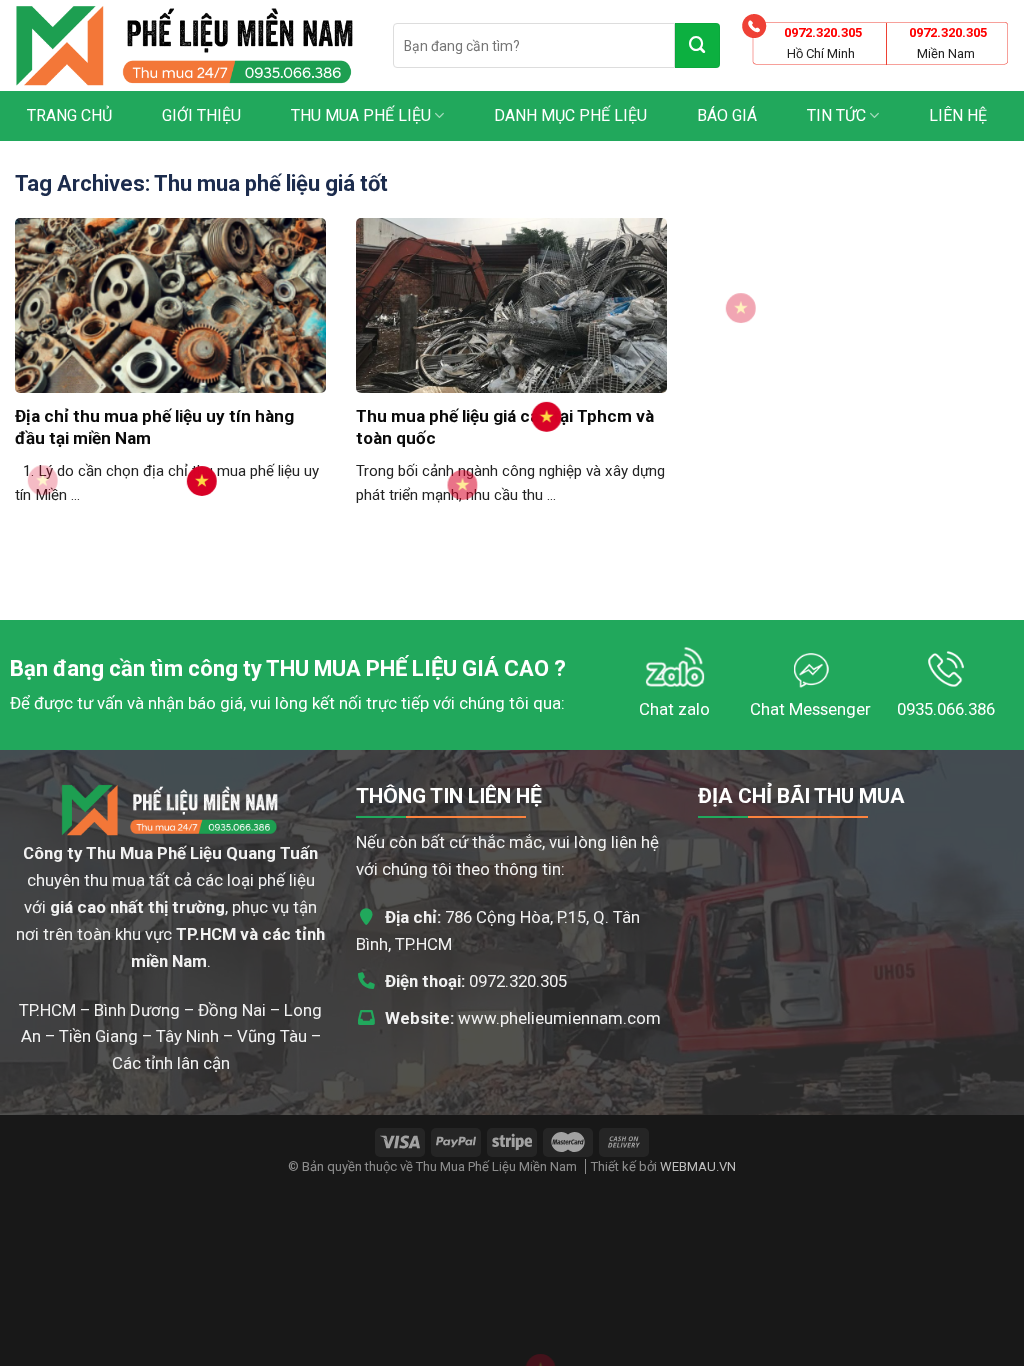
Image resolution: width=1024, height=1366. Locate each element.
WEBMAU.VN (698, 1166)
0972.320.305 (518, 981)
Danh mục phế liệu (570, 115)
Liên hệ (958, 115)
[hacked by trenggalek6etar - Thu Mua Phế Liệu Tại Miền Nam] (189, 45)
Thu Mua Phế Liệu (361, 115)
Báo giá (727, 115)
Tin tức (836, 115)
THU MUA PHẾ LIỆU (361, 668)
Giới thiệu (201, 115)
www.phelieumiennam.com (559, 1018)
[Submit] (697, 45)
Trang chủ (69, 115)
